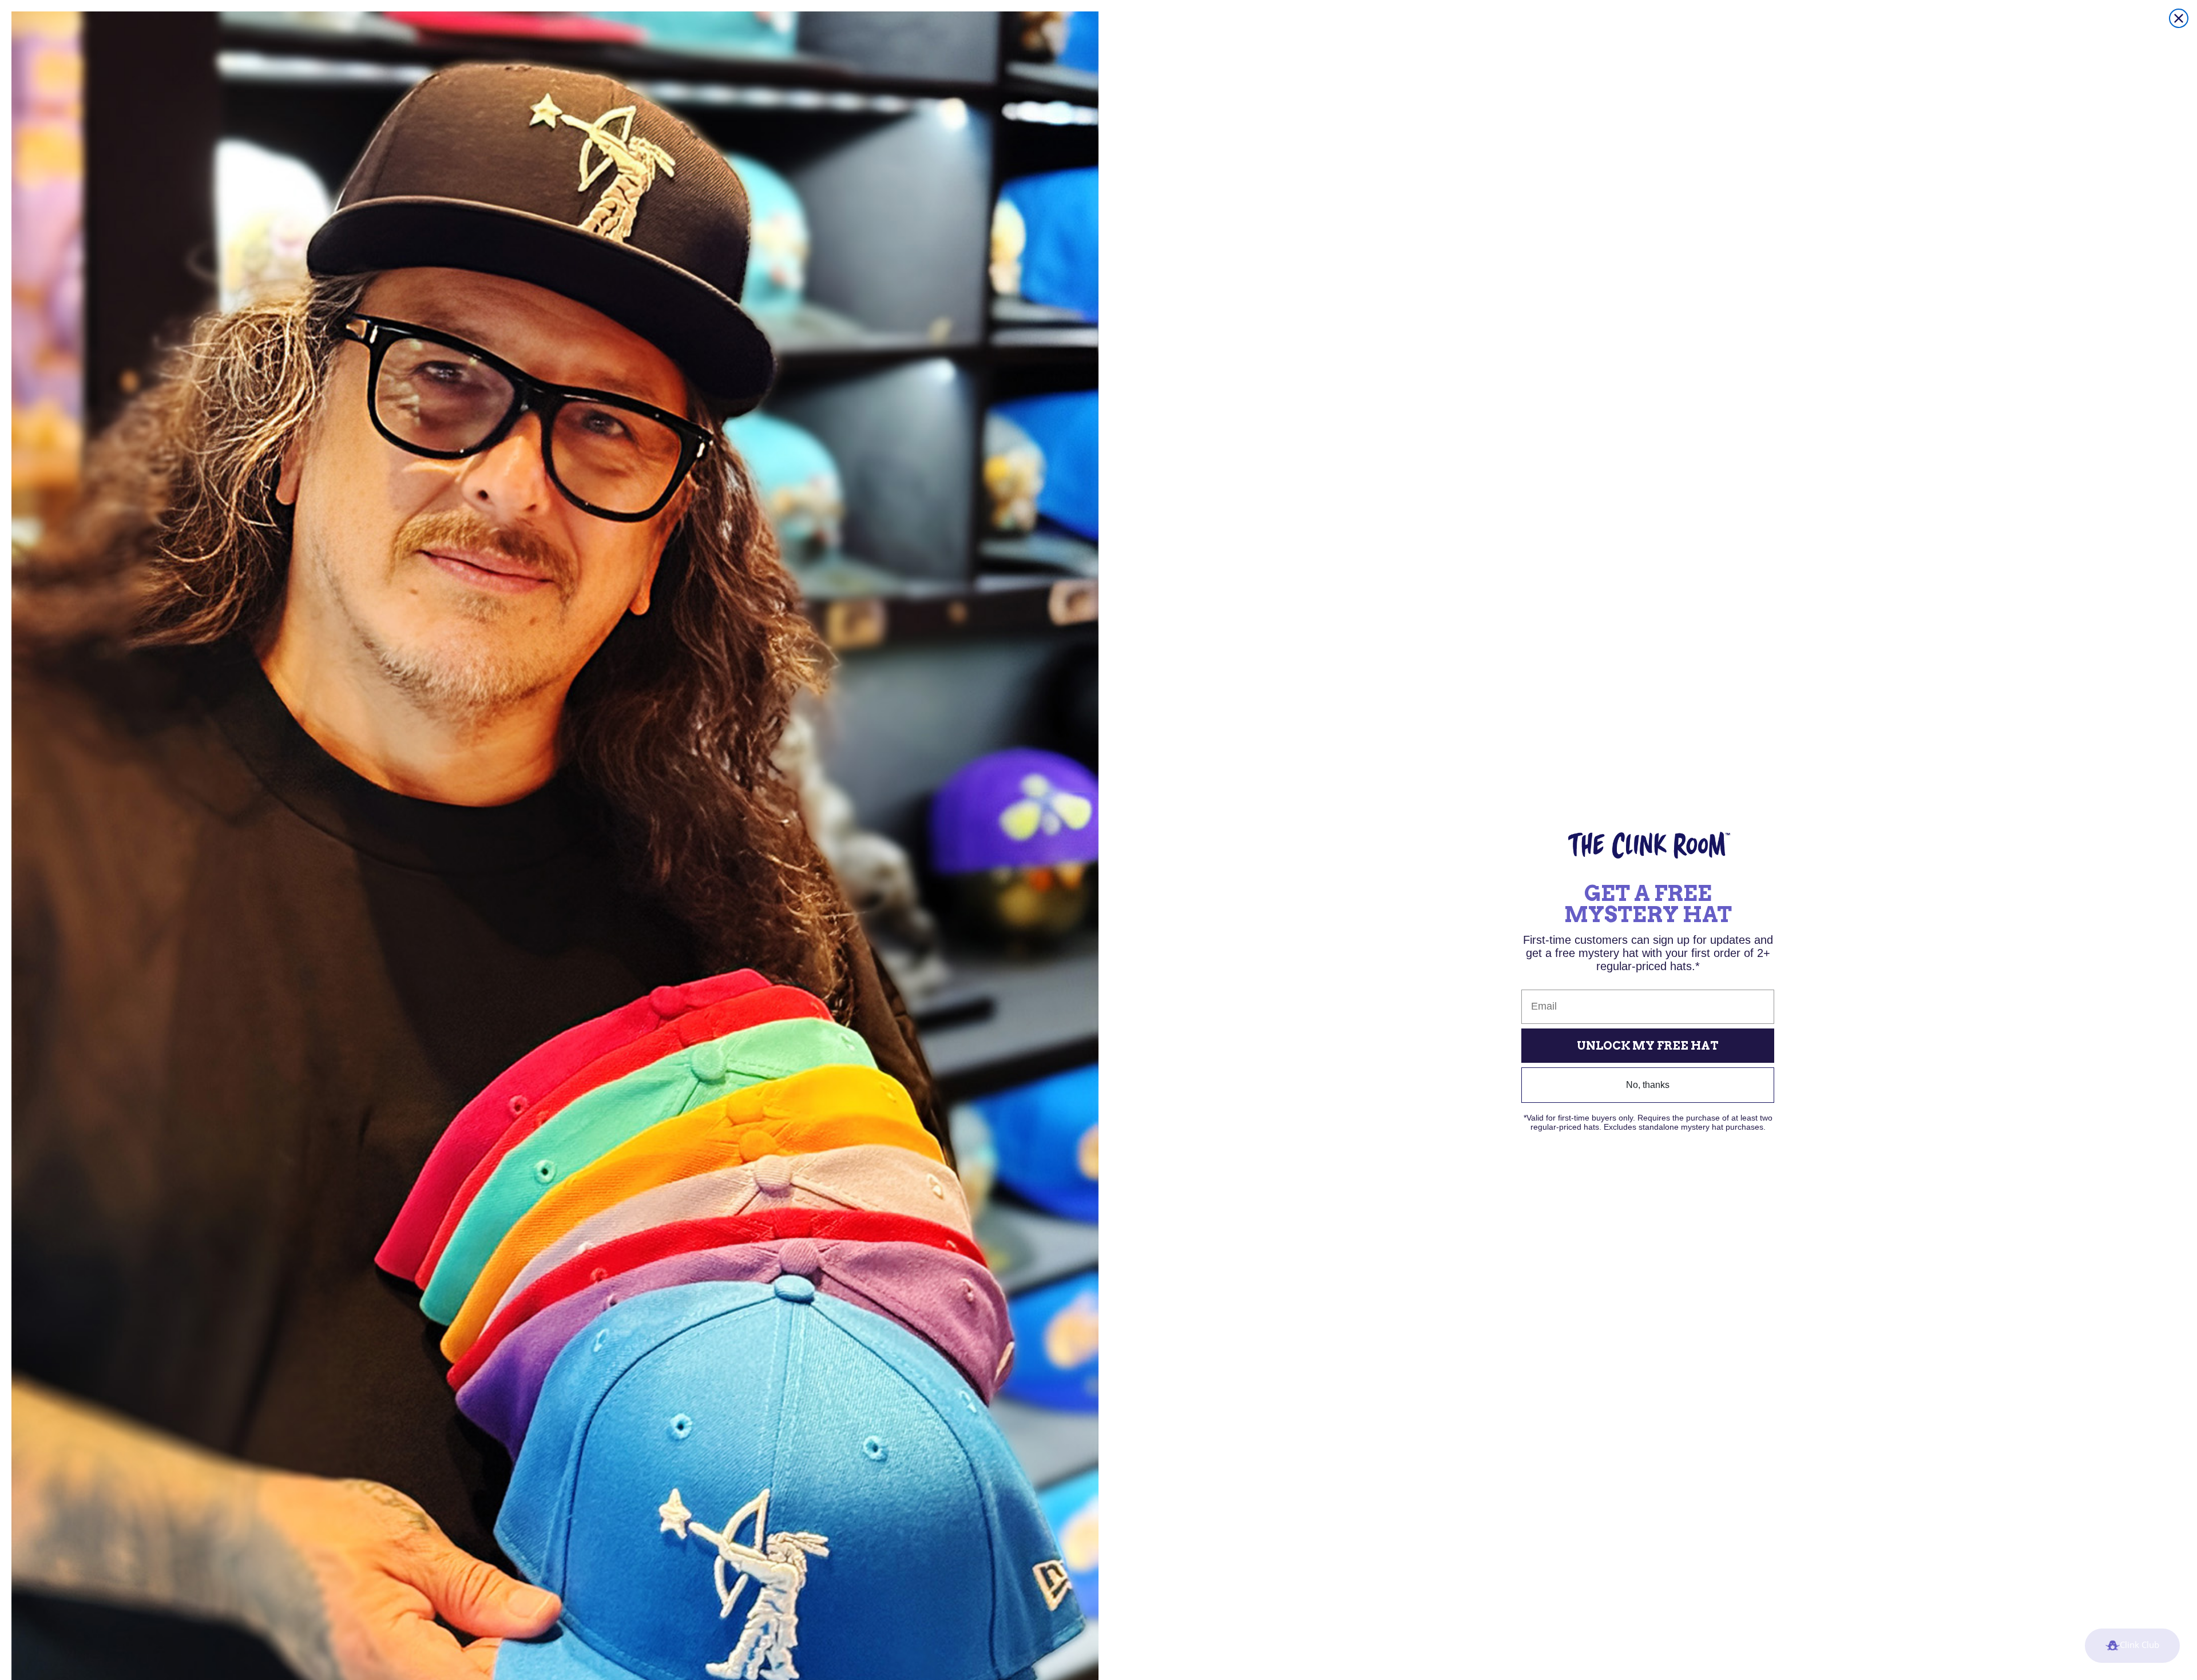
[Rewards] (2132, 1646)
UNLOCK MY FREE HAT (1648, 1046)
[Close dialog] (2179, 18)
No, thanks (1648, 1085)
